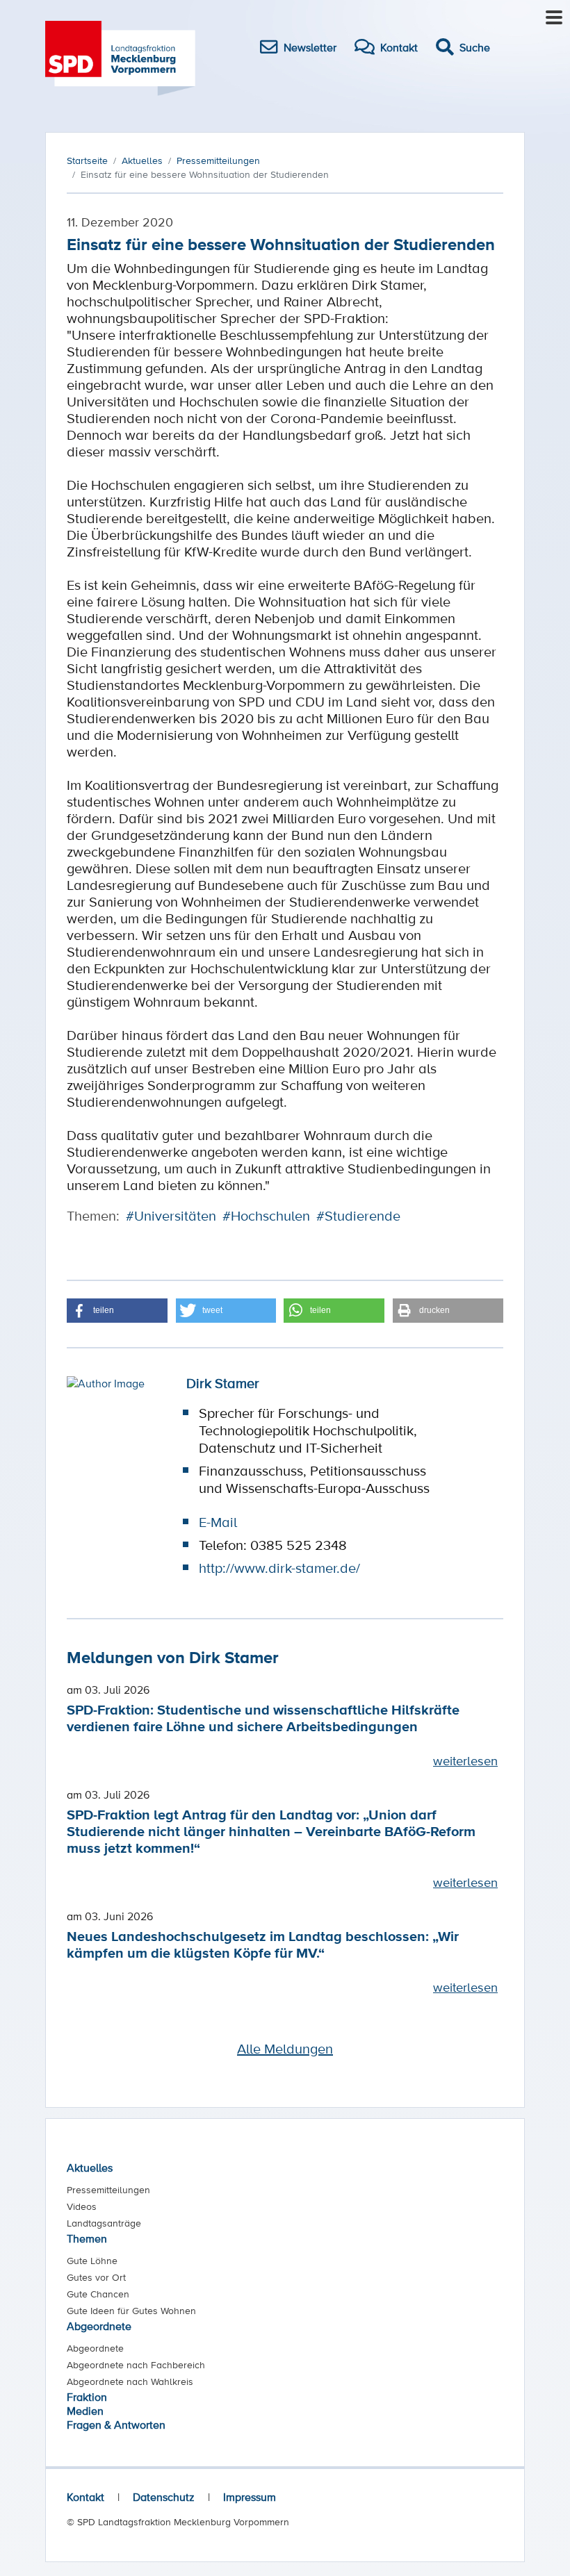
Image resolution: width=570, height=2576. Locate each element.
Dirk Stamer (223, 1383)
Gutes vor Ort (96, 2277)
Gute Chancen (98, 2294)
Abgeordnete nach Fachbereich (136, 2365)
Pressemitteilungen (108, 2190)
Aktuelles (90, 2168)
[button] (117, 1311)
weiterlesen (465, 1760)
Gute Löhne (92, 2261)
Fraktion (87, 2397)
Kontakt (85, 2497)
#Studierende (358, 1216)
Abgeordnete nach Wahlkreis (130, 2381)
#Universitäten (171, 1216)
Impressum (250, 2497)
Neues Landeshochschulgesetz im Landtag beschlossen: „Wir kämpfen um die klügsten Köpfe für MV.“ (263, 1944)
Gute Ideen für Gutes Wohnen (131, 2311)
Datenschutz (164, 2497)
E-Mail (218, 1522)
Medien (85, 2411)
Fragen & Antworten (116, 2425)
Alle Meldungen (285, 2049)
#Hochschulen (266, 1216)
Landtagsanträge (104, 2223)
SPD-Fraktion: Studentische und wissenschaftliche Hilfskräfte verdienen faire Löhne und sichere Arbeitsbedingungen (263, 1718)
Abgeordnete (99, 2326)
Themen (87, 2238)
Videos (82, 2206)
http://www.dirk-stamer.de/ (279, 1568)
